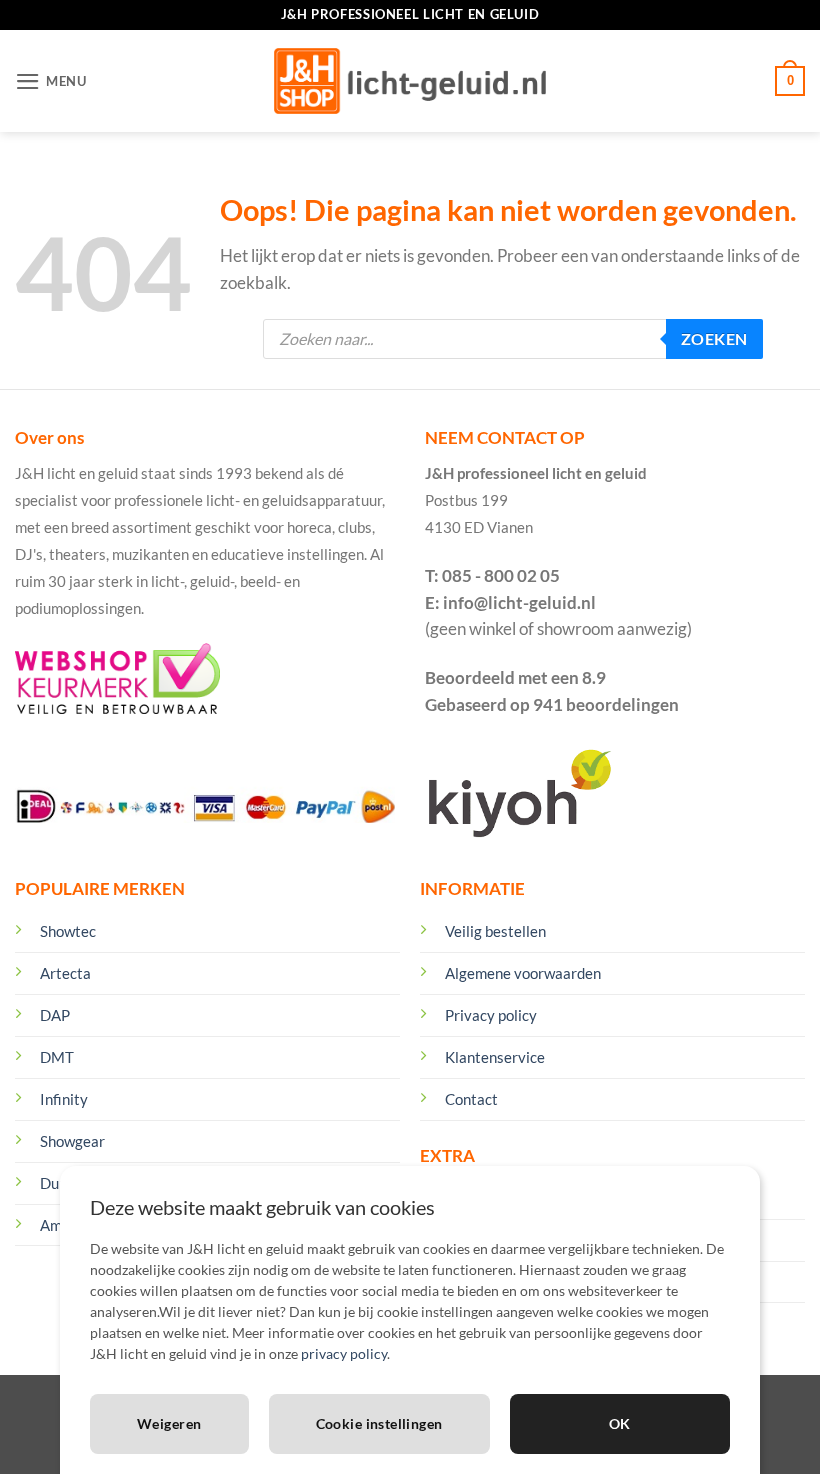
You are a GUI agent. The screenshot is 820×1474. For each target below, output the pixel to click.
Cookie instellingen (379, 1423)
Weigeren (169, 1423)
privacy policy (344, 1353)
